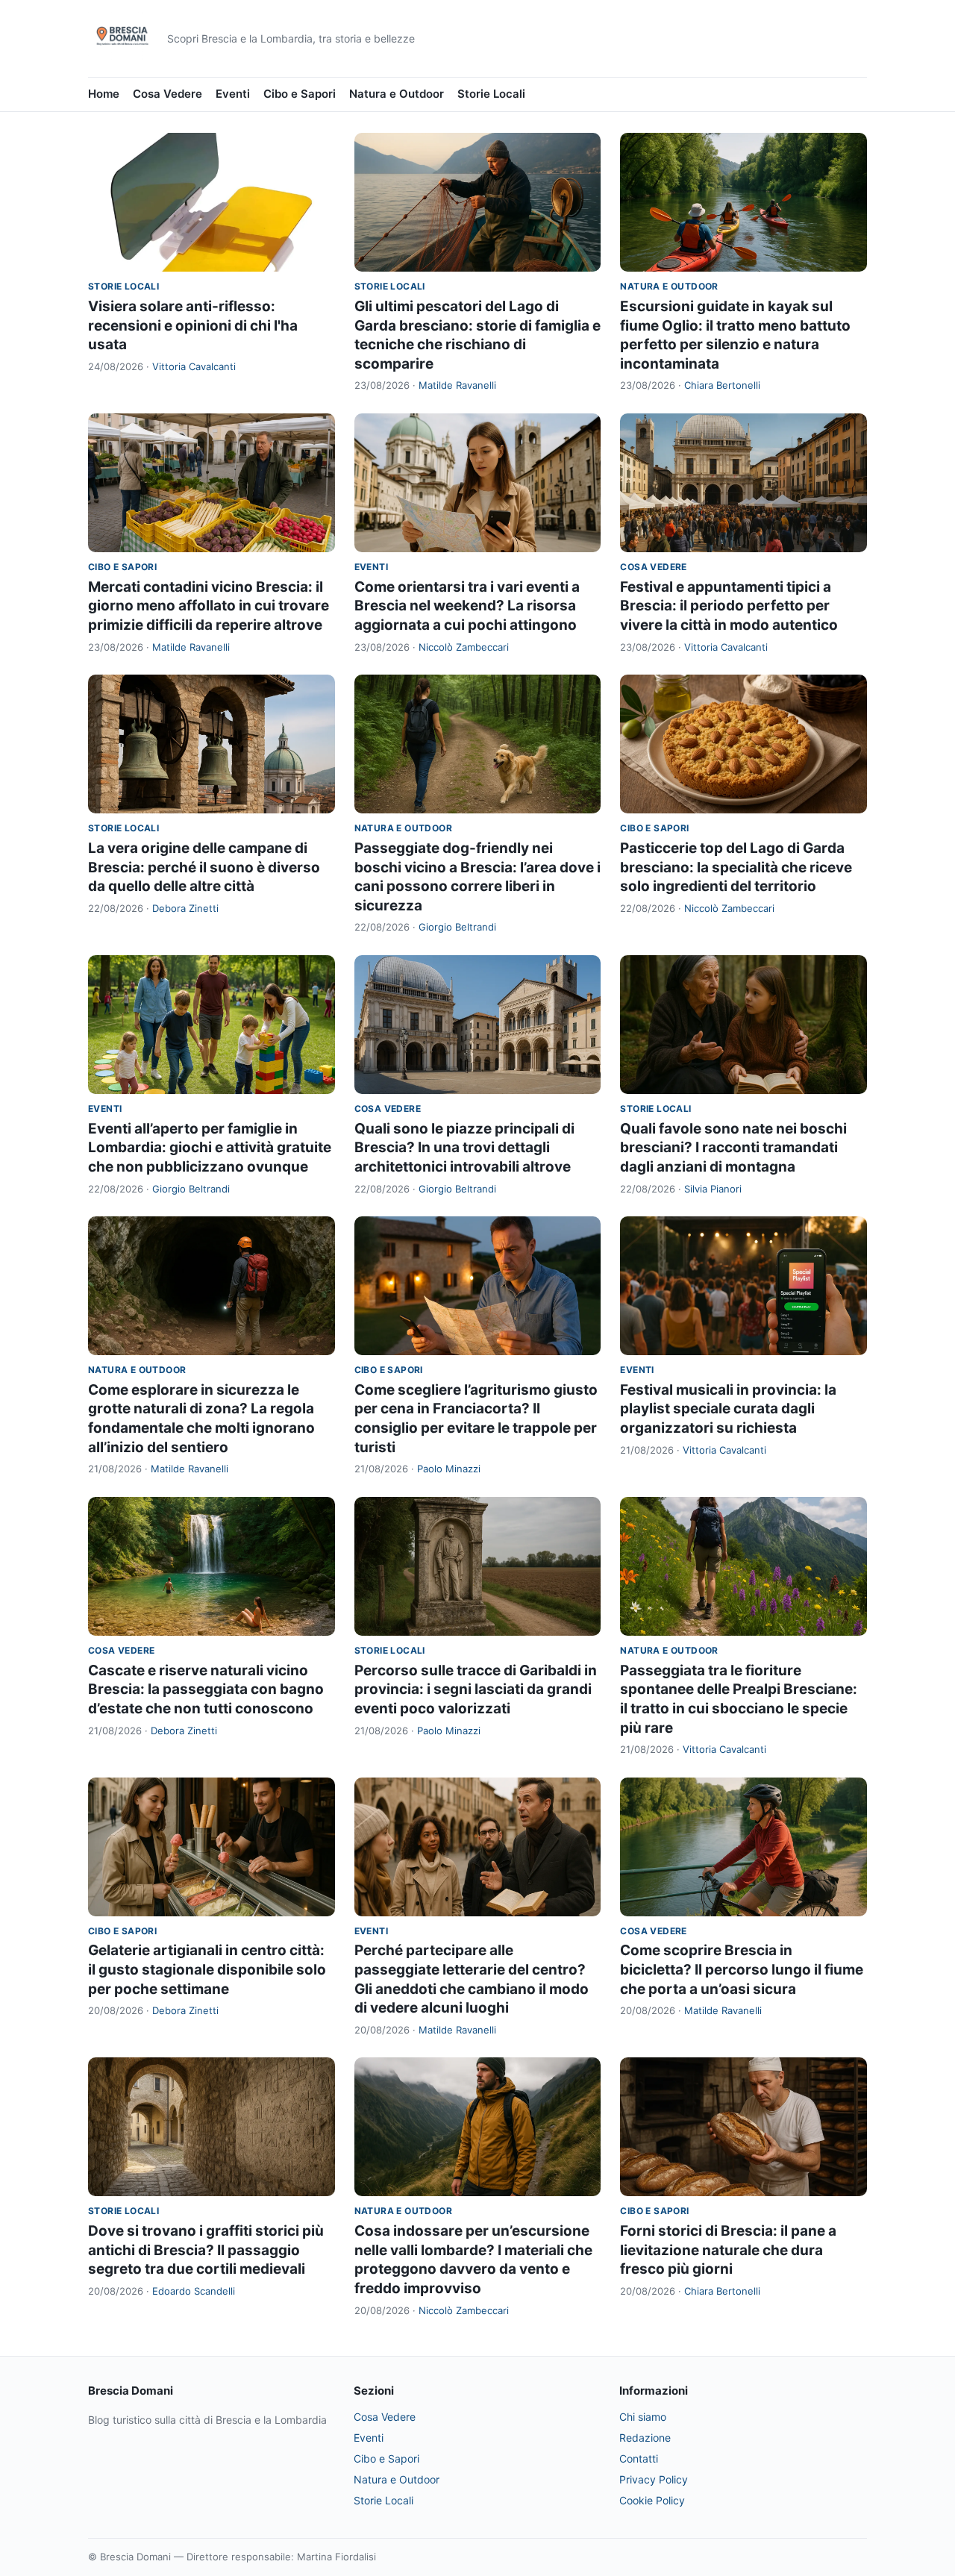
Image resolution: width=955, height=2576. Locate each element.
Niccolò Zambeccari (464, 647)
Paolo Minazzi (449, 1469)
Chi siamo (643, 2417)
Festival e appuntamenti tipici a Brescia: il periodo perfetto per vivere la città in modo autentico (729, 606)
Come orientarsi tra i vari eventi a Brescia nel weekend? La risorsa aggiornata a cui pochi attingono (467, 606)
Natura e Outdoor (397, 94)
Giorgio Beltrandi (457, 927)
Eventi (233, 94)
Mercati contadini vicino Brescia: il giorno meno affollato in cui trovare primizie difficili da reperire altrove (209, 606)
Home (104, 94)
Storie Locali (491, 94)
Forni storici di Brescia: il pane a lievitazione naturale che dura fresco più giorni (728, 2250)
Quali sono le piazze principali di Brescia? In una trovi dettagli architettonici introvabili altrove (464, 1148)
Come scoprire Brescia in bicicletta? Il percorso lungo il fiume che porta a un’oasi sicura (742, 1969)
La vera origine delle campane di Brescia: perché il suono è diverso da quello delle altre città (204, 867)
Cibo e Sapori (300, 94)
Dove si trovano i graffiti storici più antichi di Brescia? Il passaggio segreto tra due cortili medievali (206, 2250)
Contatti (639, 2458)
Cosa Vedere (167, 94)
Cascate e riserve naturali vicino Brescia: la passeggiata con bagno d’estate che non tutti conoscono (206, 1689)
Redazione (645, 2438)
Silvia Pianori (713, 1189)
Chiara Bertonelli (722, 385)
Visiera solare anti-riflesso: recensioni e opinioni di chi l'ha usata (193, 325)
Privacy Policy (654, 2479)
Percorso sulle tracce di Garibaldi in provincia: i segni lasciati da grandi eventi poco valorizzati (476, 1689)
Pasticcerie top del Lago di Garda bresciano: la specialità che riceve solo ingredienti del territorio (736, 867)
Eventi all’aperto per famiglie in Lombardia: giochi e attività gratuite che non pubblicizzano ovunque (210, 1148)
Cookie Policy (652, 2500)
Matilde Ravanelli (457, 385)
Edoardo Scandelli (194, 2291)
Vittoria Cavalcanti (194, 366)
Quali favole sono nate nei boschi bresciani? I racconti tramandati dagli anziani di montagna (733, 1148)
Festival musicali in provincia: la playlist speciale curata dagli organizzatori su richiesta (728, 1409)
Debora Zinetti (185, 908)
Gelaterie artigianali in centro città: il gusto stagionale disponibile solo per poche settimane (207, 1969)
